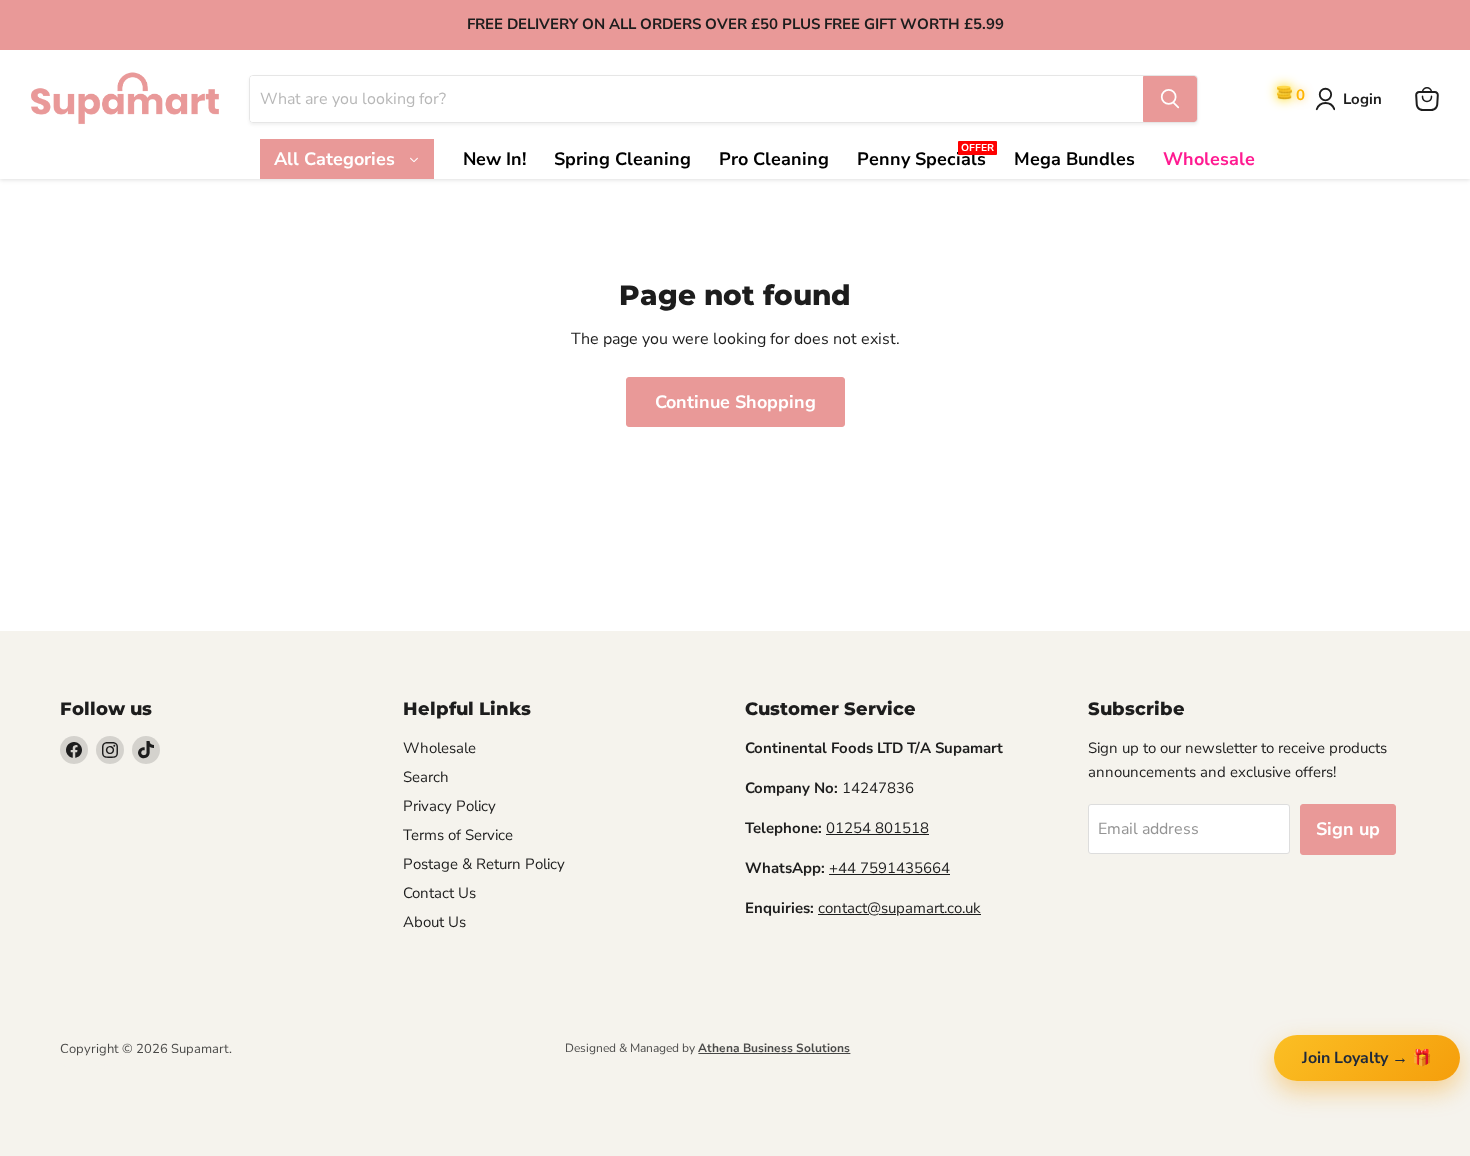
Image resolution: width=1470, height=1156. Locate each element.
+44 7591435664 (889, 868)
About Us (434, 922)
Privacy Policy (449, 806)
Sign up (1348, 829)
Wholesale (439, 748)
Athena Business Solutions (774, 1048)
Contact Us (439, 893)
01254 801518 (877, 828)
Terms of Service (458, 835)
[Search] (1170, 99)
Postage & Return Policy (484, 864)
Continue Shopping (735, 402)
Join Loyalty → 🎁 (1367, 1058)
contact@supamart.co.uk (899, 908)
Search (426, 777)
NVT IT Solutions (92, 1066)
